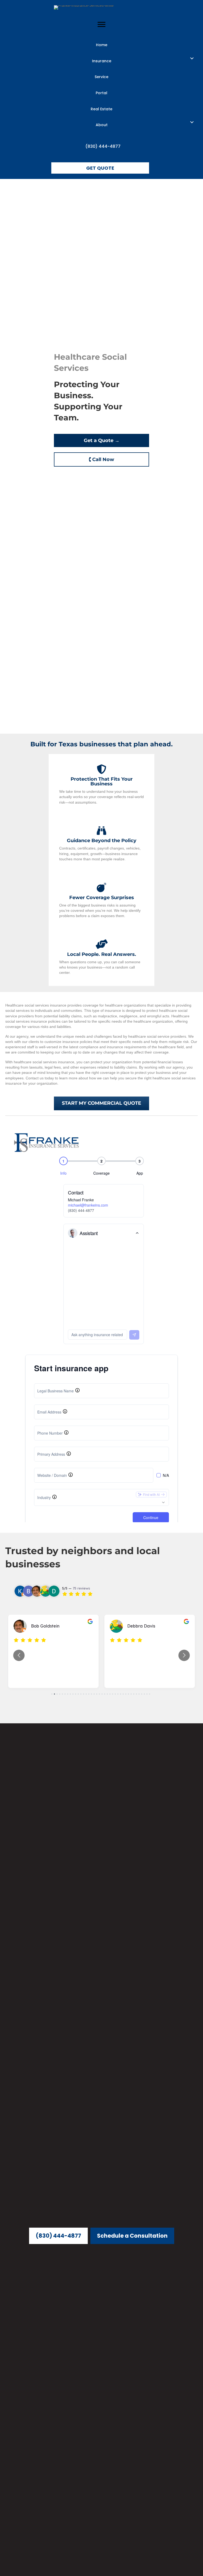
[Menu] (101, 25)
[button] (192, 58)
